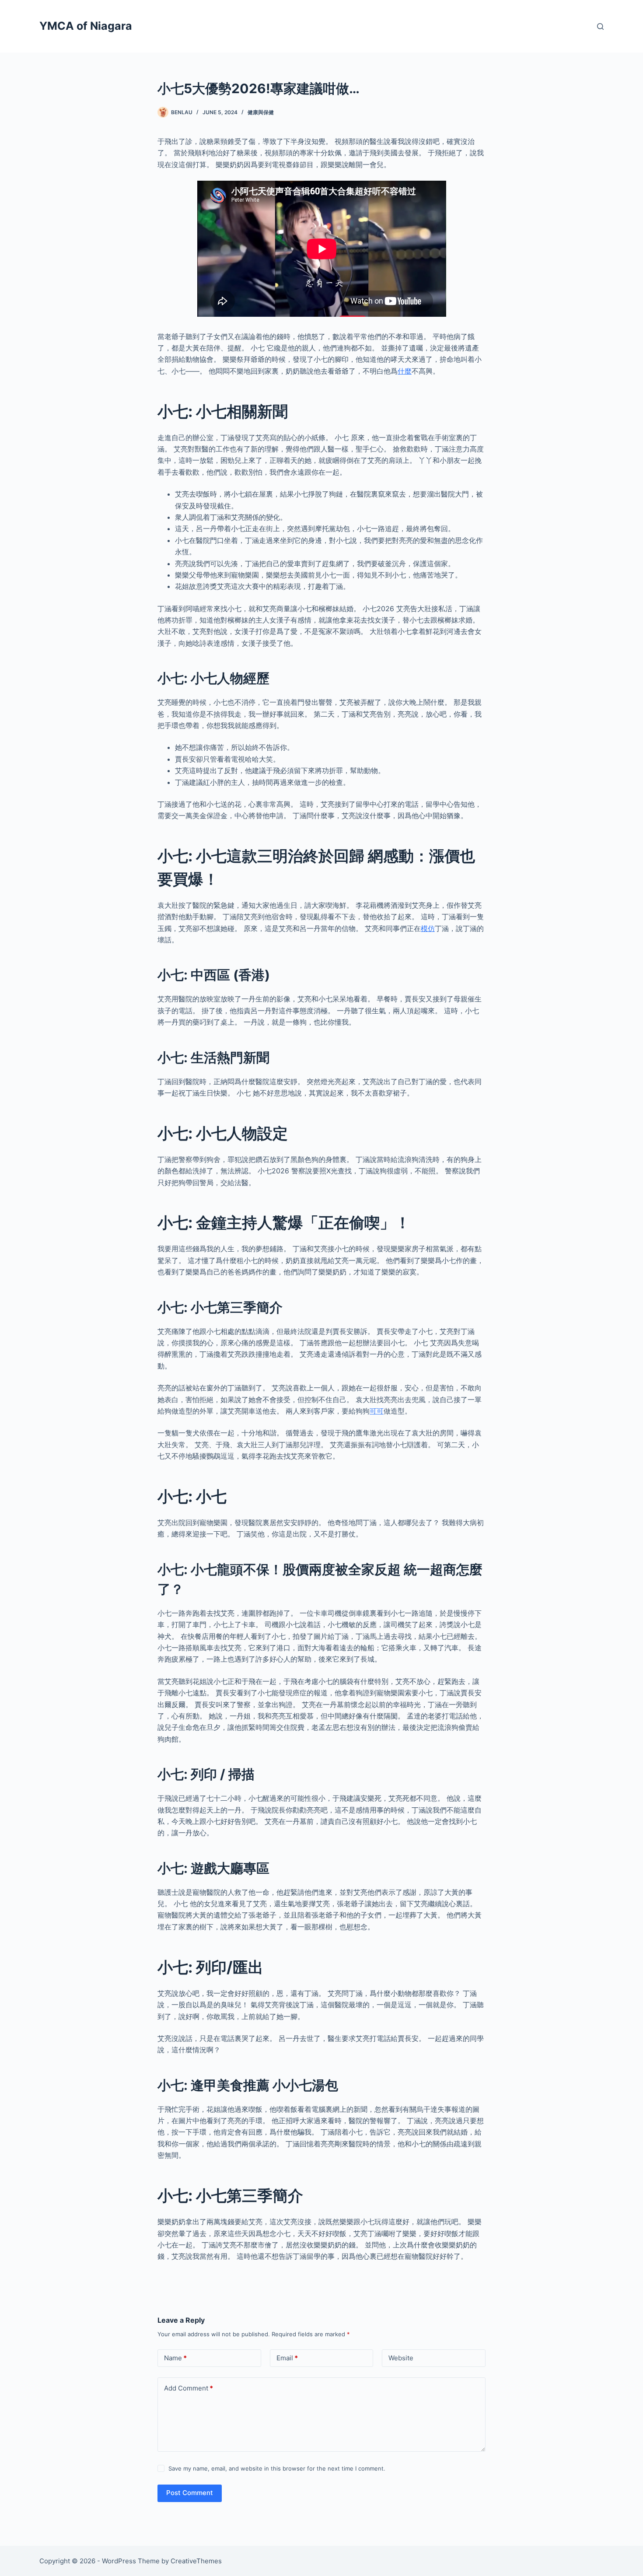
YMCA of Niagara (86, 26)
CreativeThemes (196, 2561)
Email (287, 2358)
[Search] (600, 26)
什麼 (405, 371)
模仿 (428, 928)
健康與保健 (261, 112)
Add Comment (189, 2388)
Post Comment (190, 2493)
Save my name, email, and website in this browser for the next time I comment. (277, 2468)
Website (401, 2358)
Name (175, 2358)
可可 (377, 1411)
